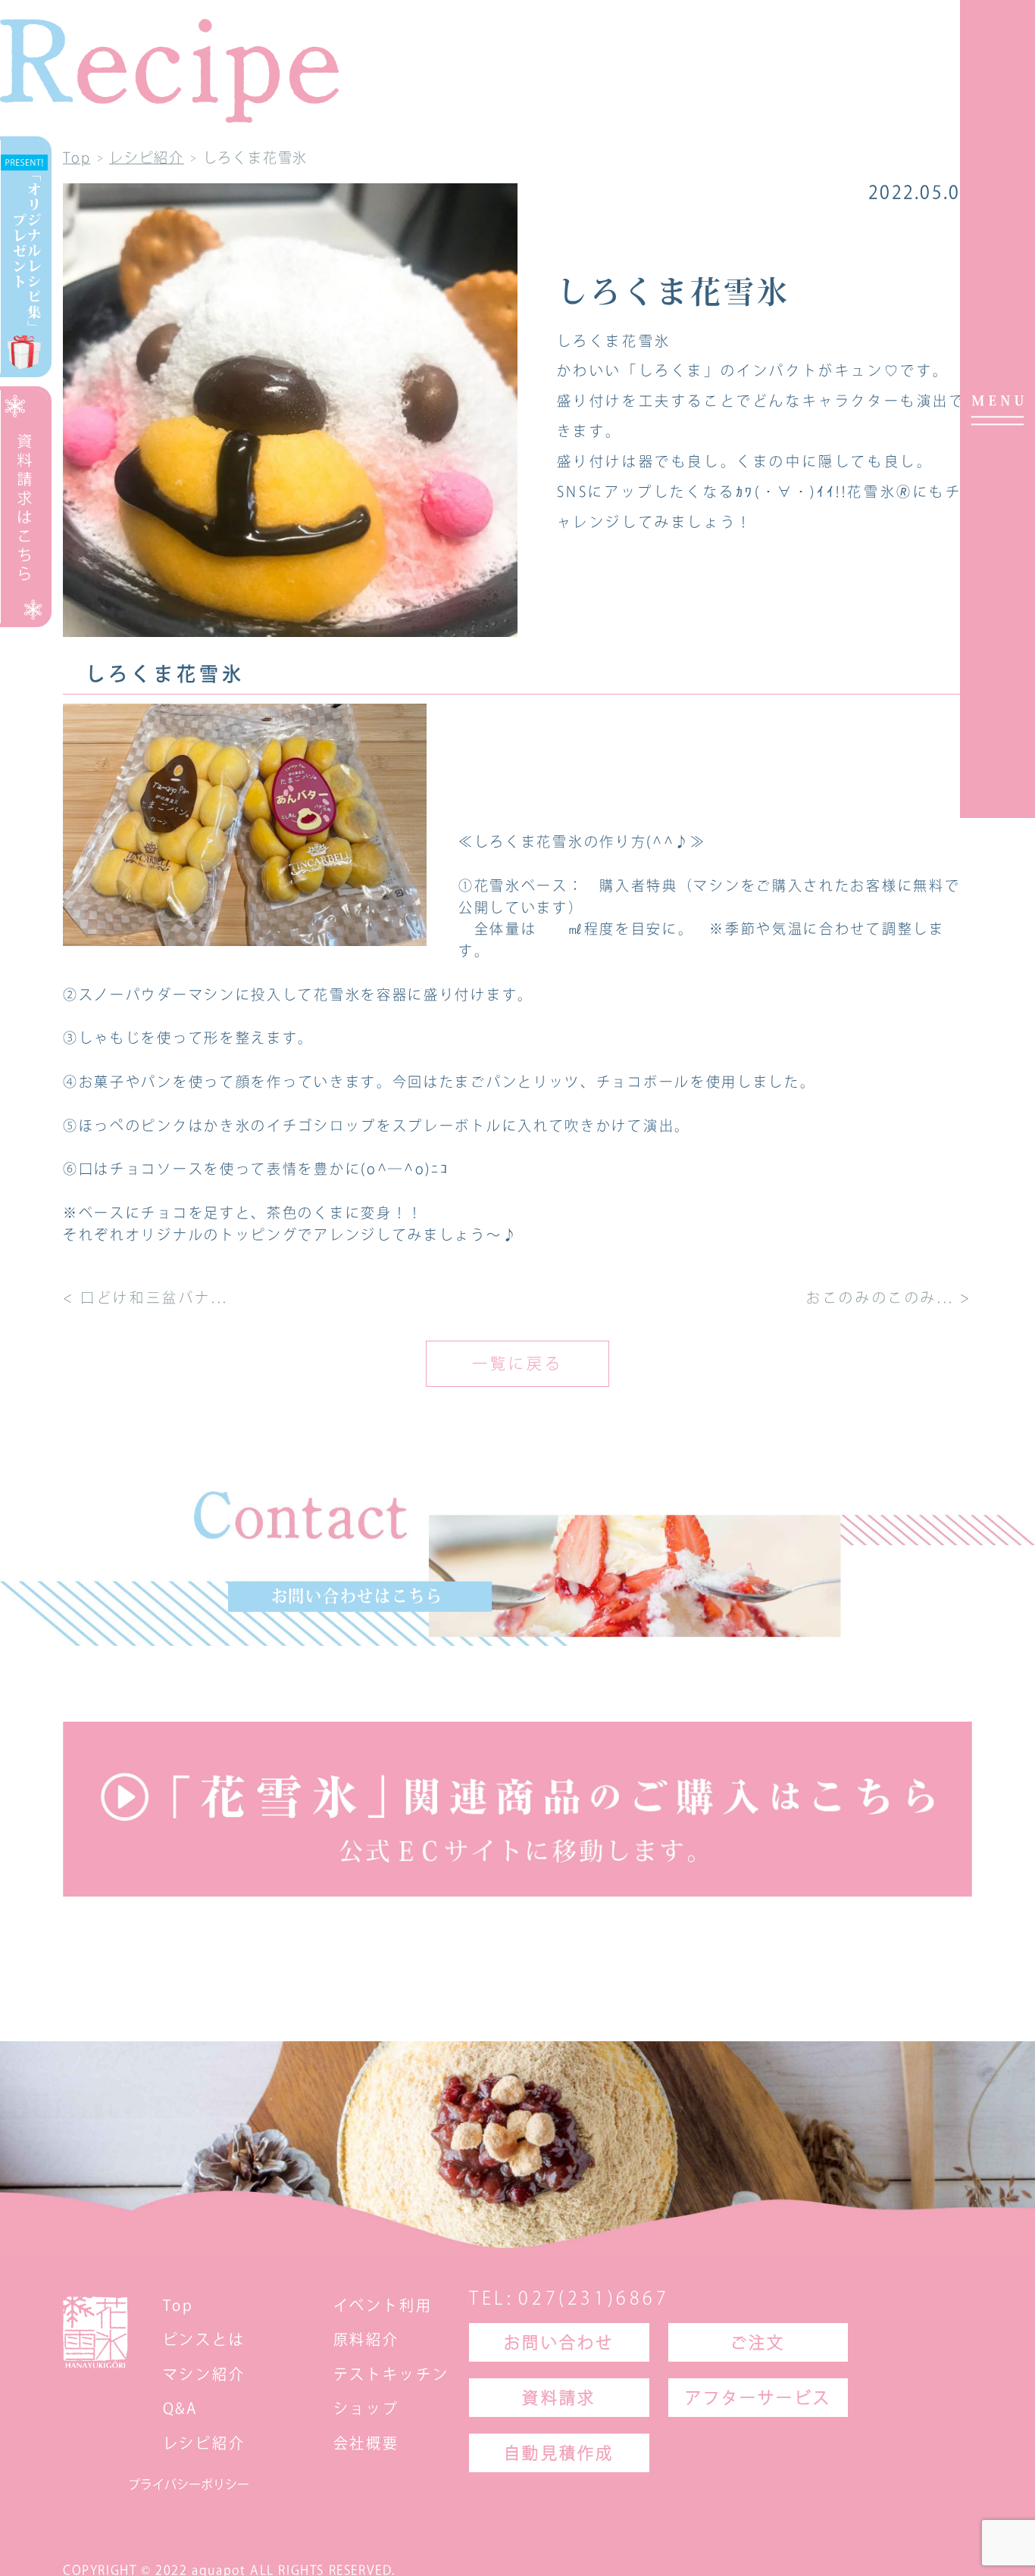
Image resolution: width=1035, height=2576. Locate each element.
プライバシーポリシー (189, 2484)
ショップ (366, 2408)
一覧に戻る (517, 1363)
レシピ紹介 (204, 2443)
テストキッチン (391, 2373)
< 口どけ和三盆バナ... (146, 1297)
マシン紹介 (204, 2373)
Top (179, 2304)
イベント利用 (383, 2304)
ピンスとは (204, 2339)
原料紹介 (366, 2339)
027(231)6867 (594, 2298)
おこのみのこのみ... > (889, 1297)
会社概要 (366, 2443)
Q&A (181, 2408)
